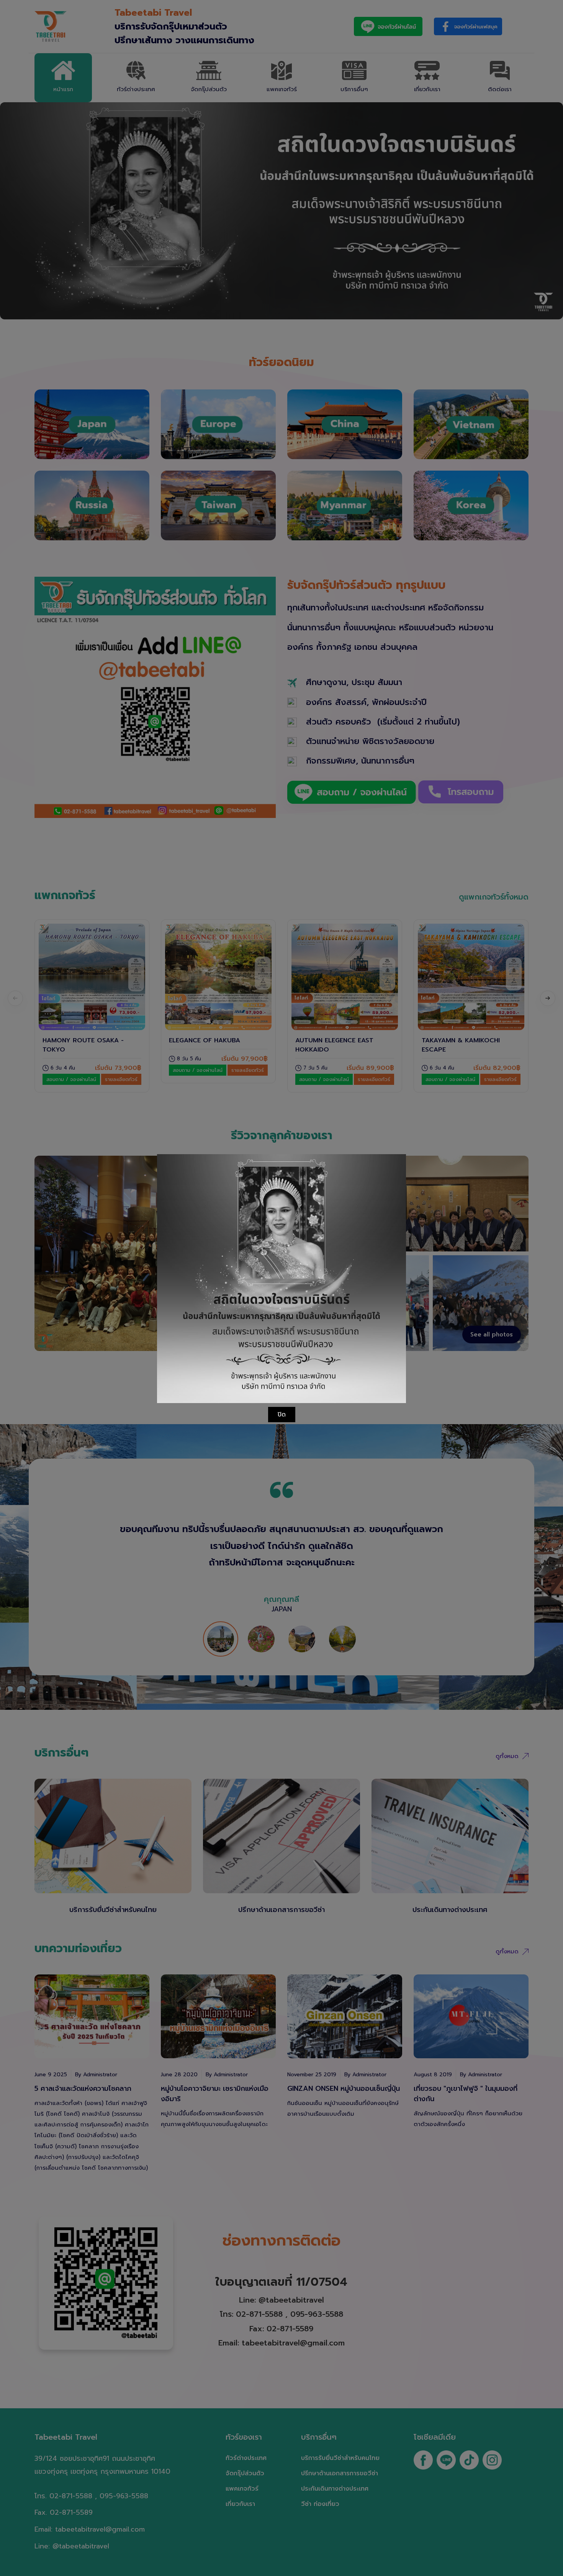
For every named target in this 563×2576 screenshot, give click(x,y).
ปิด (282, 1415)
